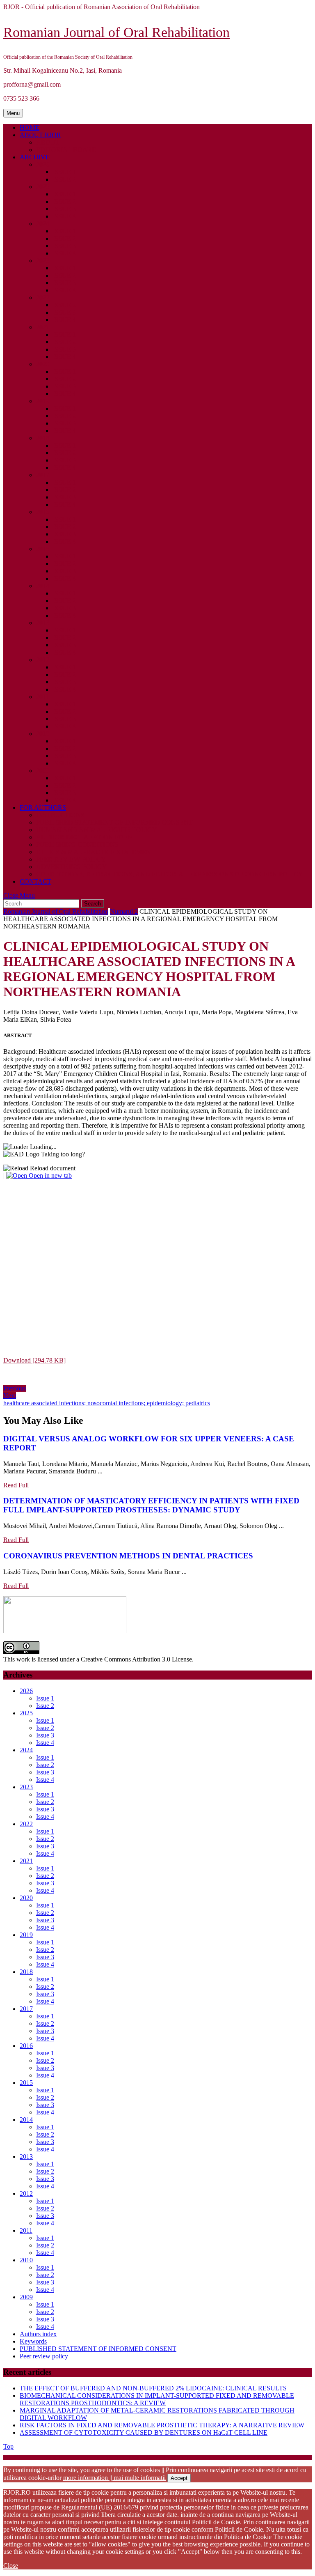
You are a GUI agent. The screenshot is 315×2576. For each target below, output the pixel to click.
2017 (43, 475)
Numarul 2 (124, 911)
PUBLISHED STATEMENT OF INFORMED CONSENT (114, 822)
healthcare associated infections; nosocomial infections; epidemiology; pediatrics (107, 1403)
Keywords (33, 2341)
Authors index (38, 2334)
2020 (43, 364)
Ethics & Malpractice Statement (96, 852)
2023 (43, 261)
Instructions (60, 815)
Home (30, 128)
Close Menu (19, 895)
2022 (43, 298)
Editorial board (66, 150)
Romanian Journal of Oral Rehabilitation (116, 32)
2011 (42, 697)
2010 (43, 734)
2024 (43, 224)
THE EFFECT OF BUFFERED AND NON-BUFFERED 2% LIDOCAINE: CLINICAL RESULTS (153, 2388)
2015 (43, 549)
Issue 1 (64, 172)
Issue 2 (64, 179)
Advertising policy (71, 867)
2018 (43, 438)
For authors (43, 808)
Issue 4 (64, 216)
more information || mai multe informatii (114, 2478)
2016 (43, 512)
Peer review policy (71, 859)
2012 (43, 660)
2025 (43, 187)
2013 (43, 623)
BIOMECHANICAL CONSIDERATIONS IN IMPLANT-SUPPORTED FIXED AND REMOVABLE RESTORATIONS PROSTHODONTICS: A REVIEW (157, 2399)
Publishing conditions (77, 844)
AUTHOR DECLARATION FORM (85, 837)
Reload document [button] (52, 1168)
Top (8, 2446)
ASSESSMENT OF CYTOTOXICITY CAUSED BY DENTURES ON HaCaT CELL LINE (144, 2432)
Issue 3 (64, 209)
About (48, 142)
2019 (43, 401)
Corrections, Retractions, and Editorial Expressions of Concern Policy (170, 874)
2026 (43, 164)
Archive (35, 157)
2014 (43, 586)
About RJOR (40, 135)
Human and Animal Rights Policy (96, 830)
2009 (43, 771)
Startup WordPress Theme (69, 2457)
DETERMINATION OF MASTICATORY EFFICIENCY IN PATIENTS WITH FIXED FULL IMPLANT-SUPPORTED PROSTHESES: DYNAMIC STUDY (151, 1505)
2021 (43, 327)
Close (11, 2566)
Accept (179, 2478)
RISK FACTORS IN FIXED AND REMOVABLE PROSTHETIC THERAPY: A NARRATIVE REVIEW (162, 2425)
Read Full (16, 1485)
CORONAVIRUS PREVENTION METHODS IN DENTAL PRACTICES (128, 1556)
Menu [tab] (15, 113)
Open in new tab (49, 1175)
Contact (35, 881)
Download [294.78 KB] (34, 1360)
